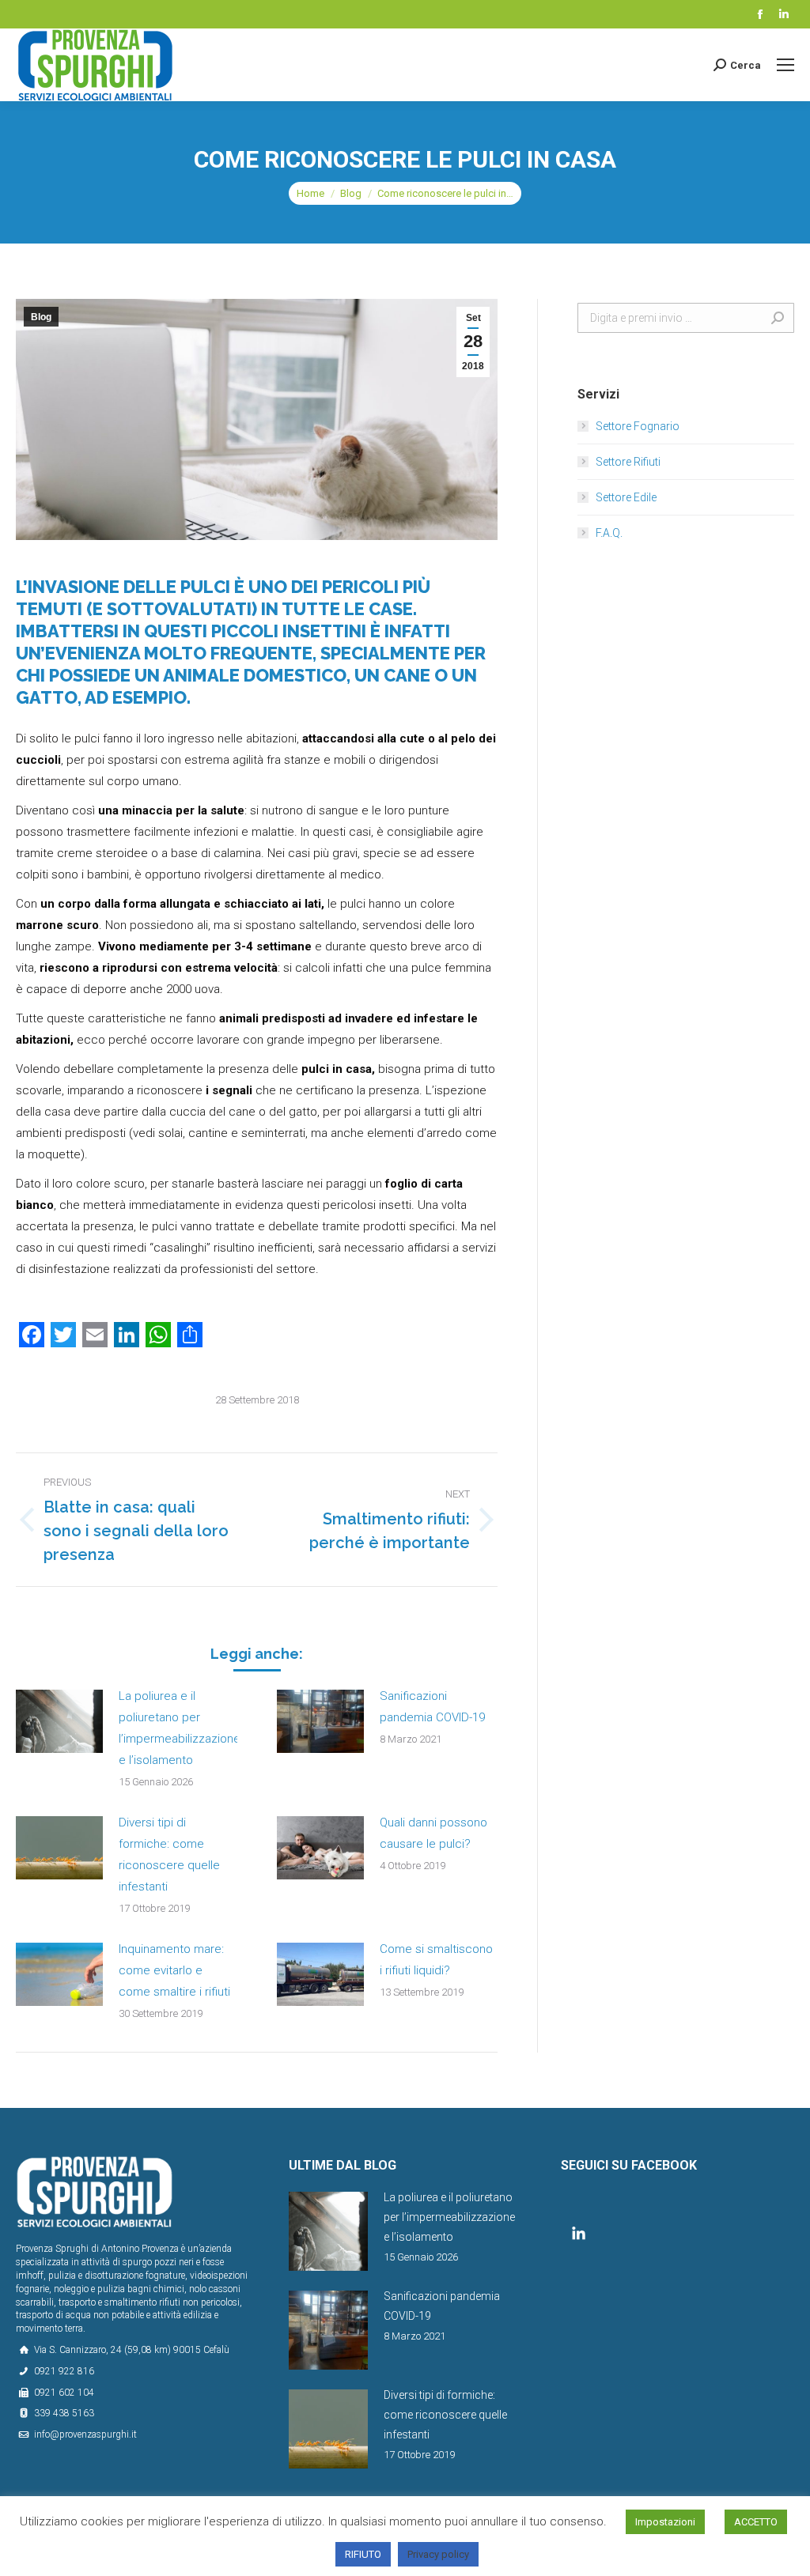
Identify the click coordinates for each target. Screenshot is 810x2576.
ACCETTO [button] (756, 2522)
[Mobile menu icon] (785, 65)
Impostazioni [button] (665, 2522)
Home (310, 193)
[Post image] (59, 1721)
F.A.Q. (609, 533)
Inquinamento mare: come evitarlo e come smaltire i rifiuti (174, 1970)
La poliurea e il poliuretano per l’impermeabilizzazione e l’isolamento (180, 1728)
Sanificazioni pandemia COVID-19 (432, 1707)
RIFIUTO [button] (363, 2554)
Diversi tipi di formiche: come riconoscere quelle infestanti (169, 1855)
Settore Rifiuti (628, 462)
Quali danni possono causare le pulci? (433, 1833)
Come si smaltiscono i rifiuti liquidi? (436, 1960)
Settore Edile (626, 497)
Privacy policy (438, 2554)
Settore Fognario (638, 426)
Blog (351, 193)
